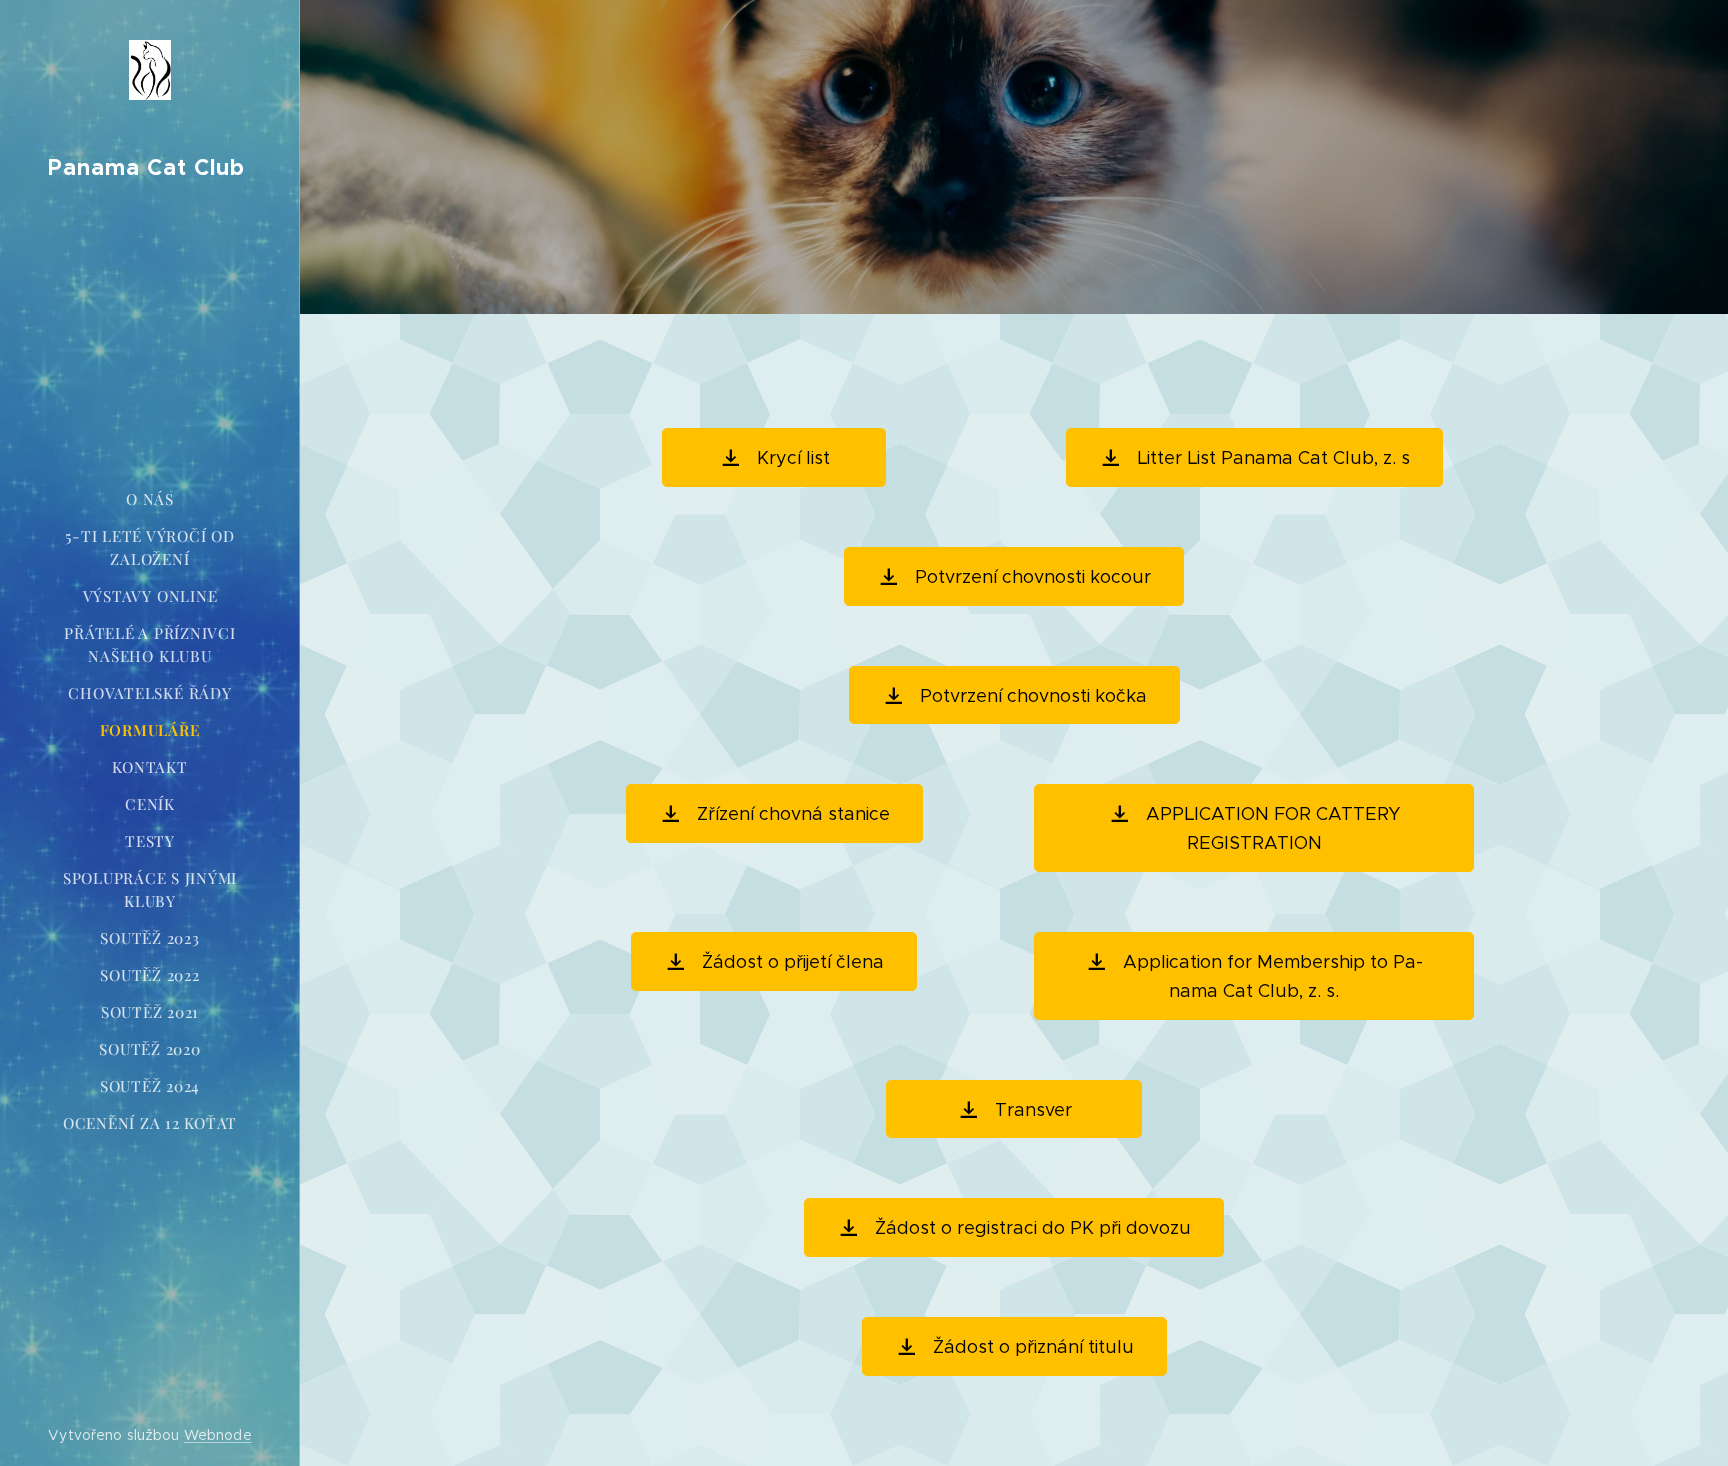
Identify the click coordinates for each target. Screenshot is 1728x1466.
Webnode (218, 1435)
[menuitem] (150, 499)
